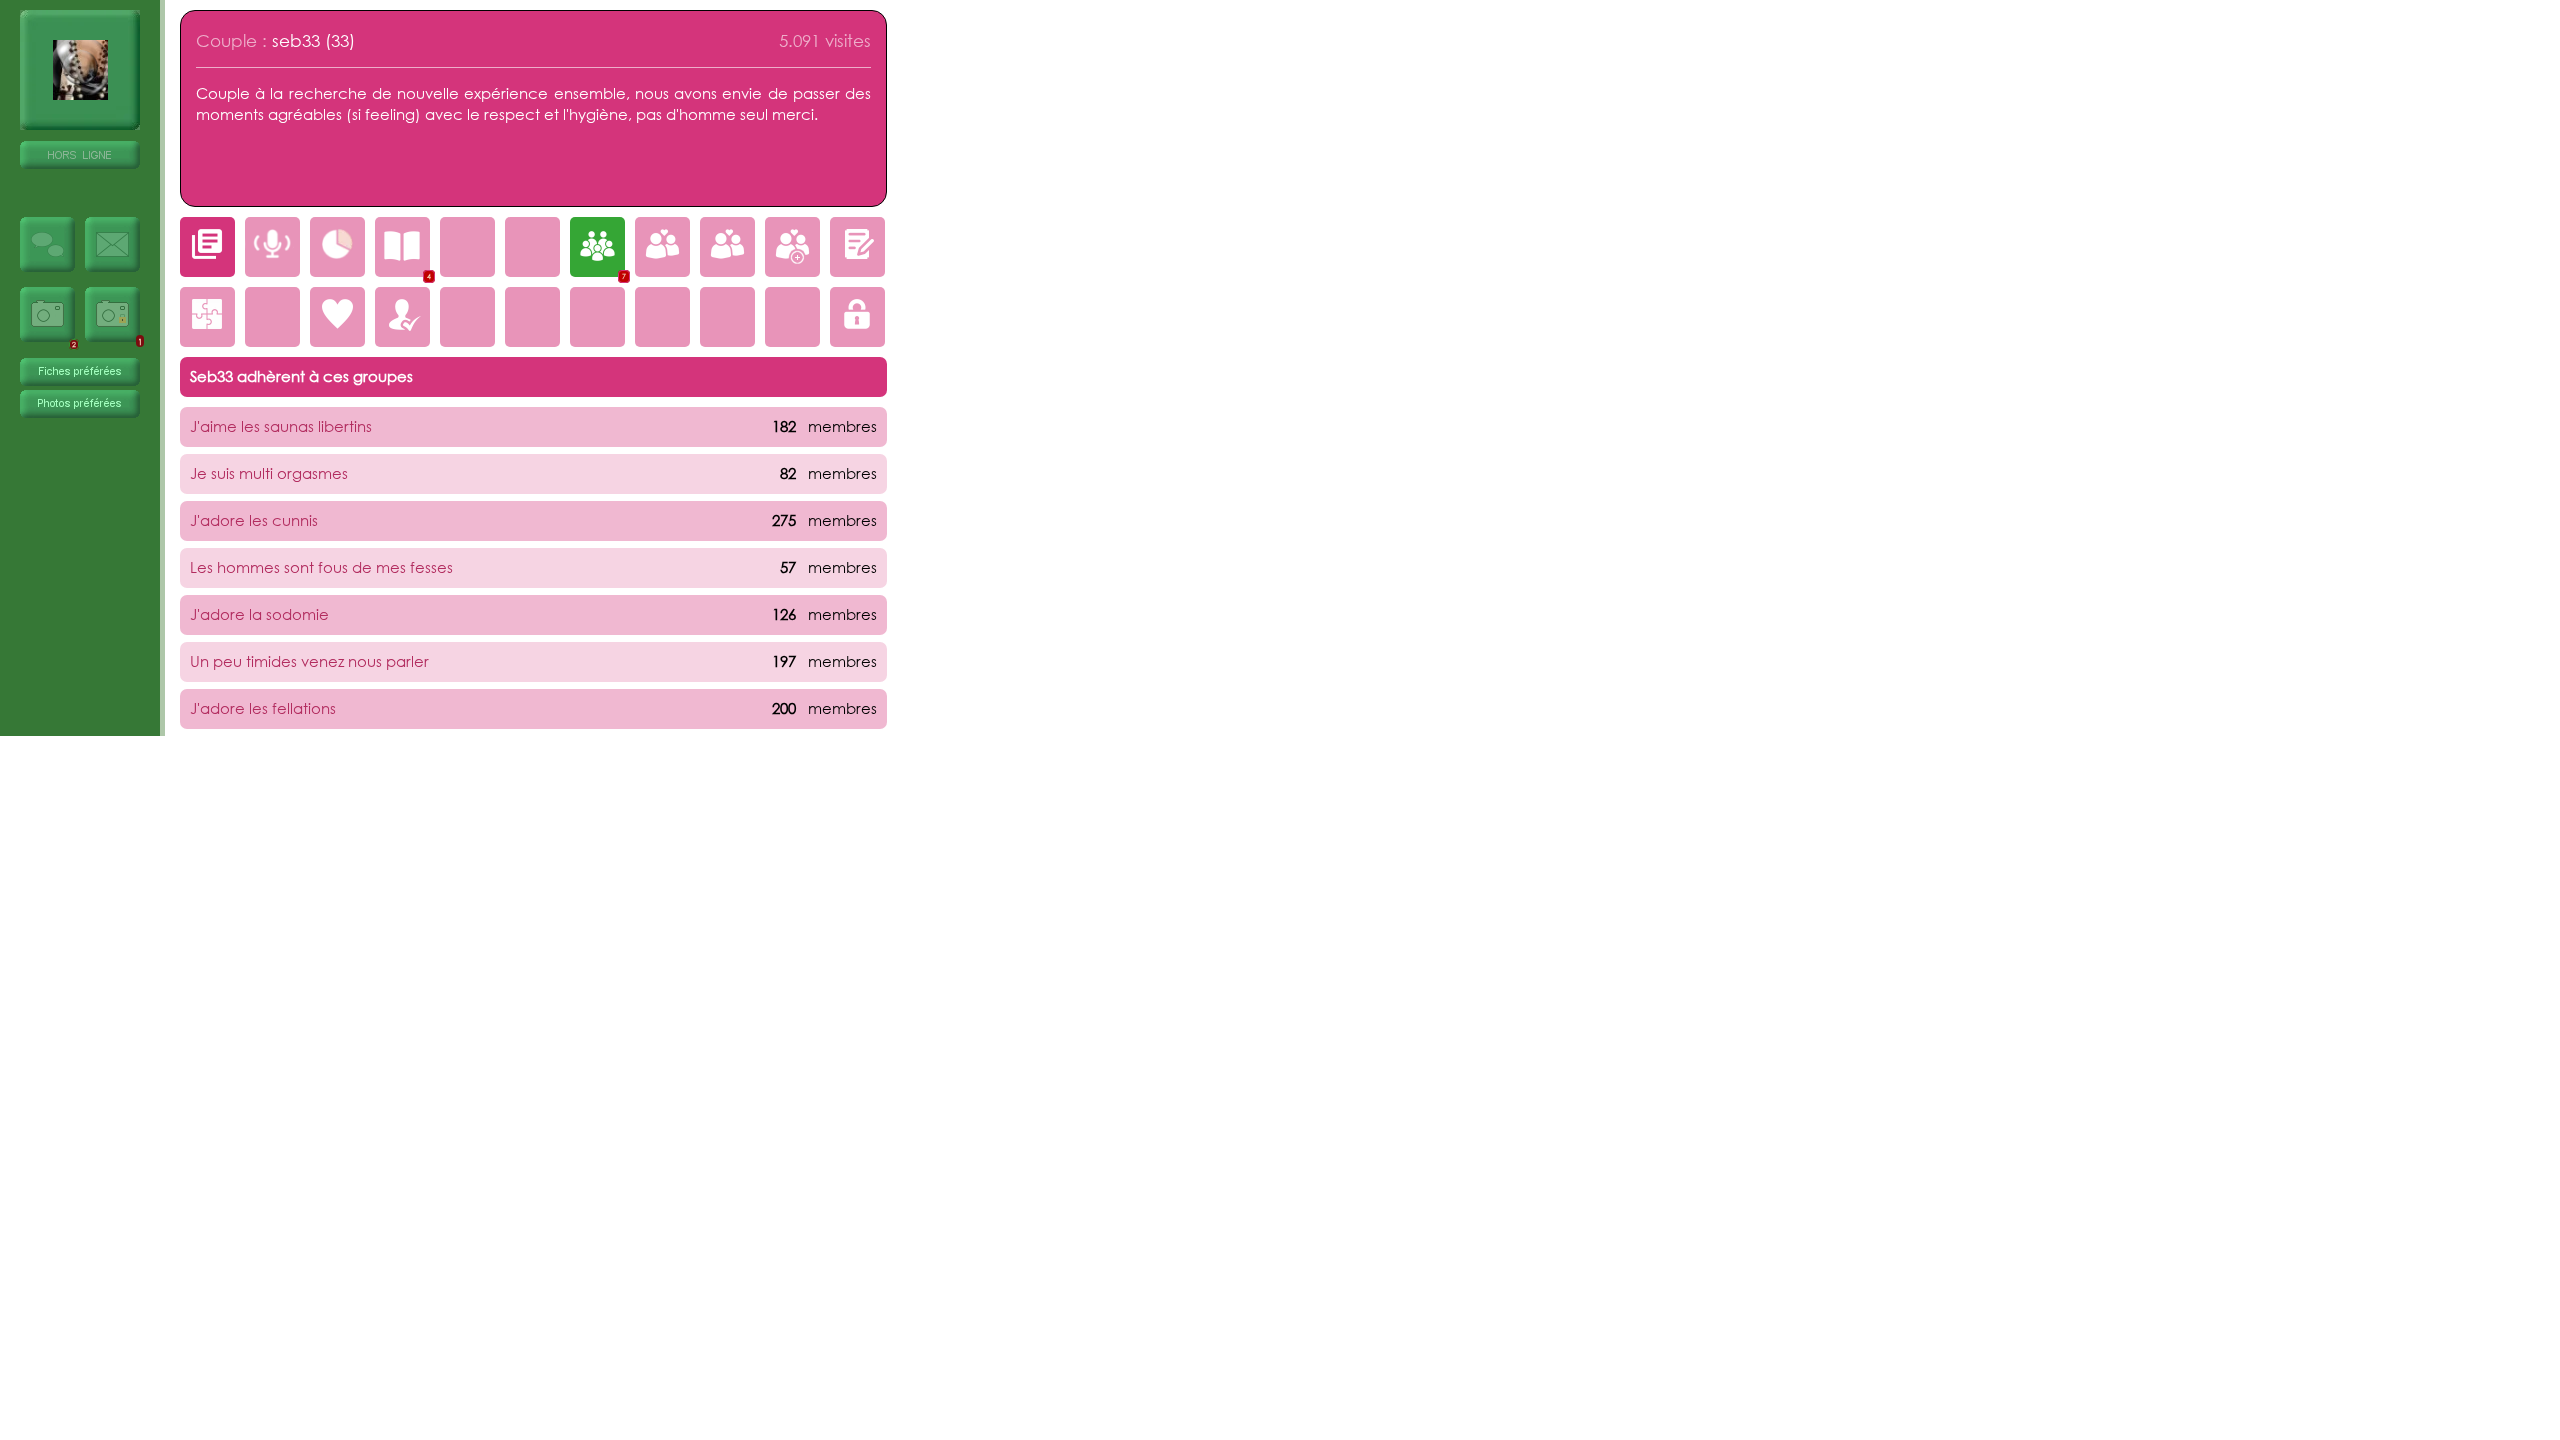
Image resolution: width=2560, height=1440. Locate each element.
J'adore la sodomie (259, 614)
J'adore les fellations (263, 708)
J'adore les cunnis (254, 520)
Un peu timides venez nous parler (309, 661)
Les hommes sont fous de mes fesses (321, 567)
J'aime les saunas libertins (281, 426)
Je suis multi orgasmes (269, 473)
